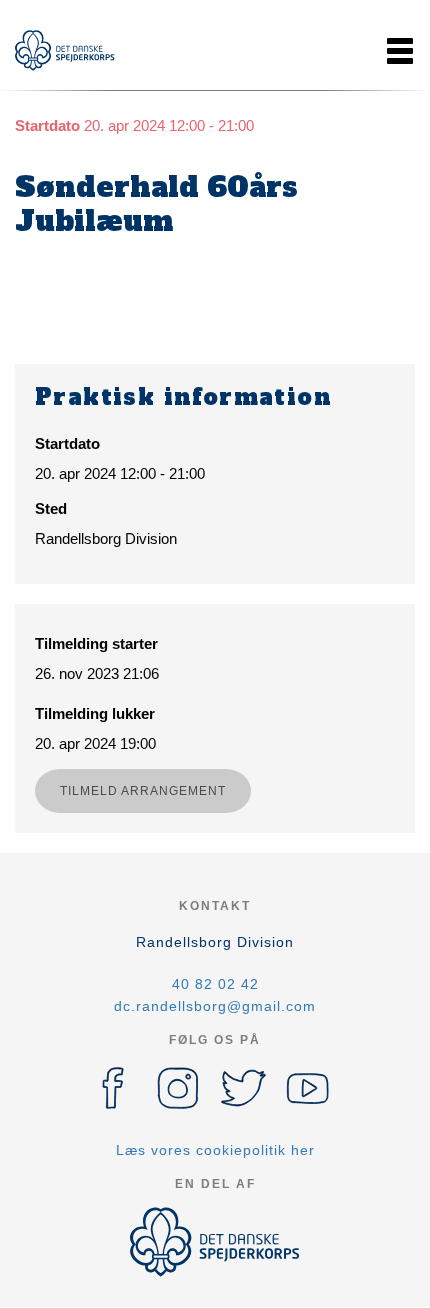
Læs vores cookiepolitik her (215, 1150)
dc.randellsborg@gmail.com (215, 1006)
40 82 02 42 (215, 984)
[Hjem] (65, 50)
